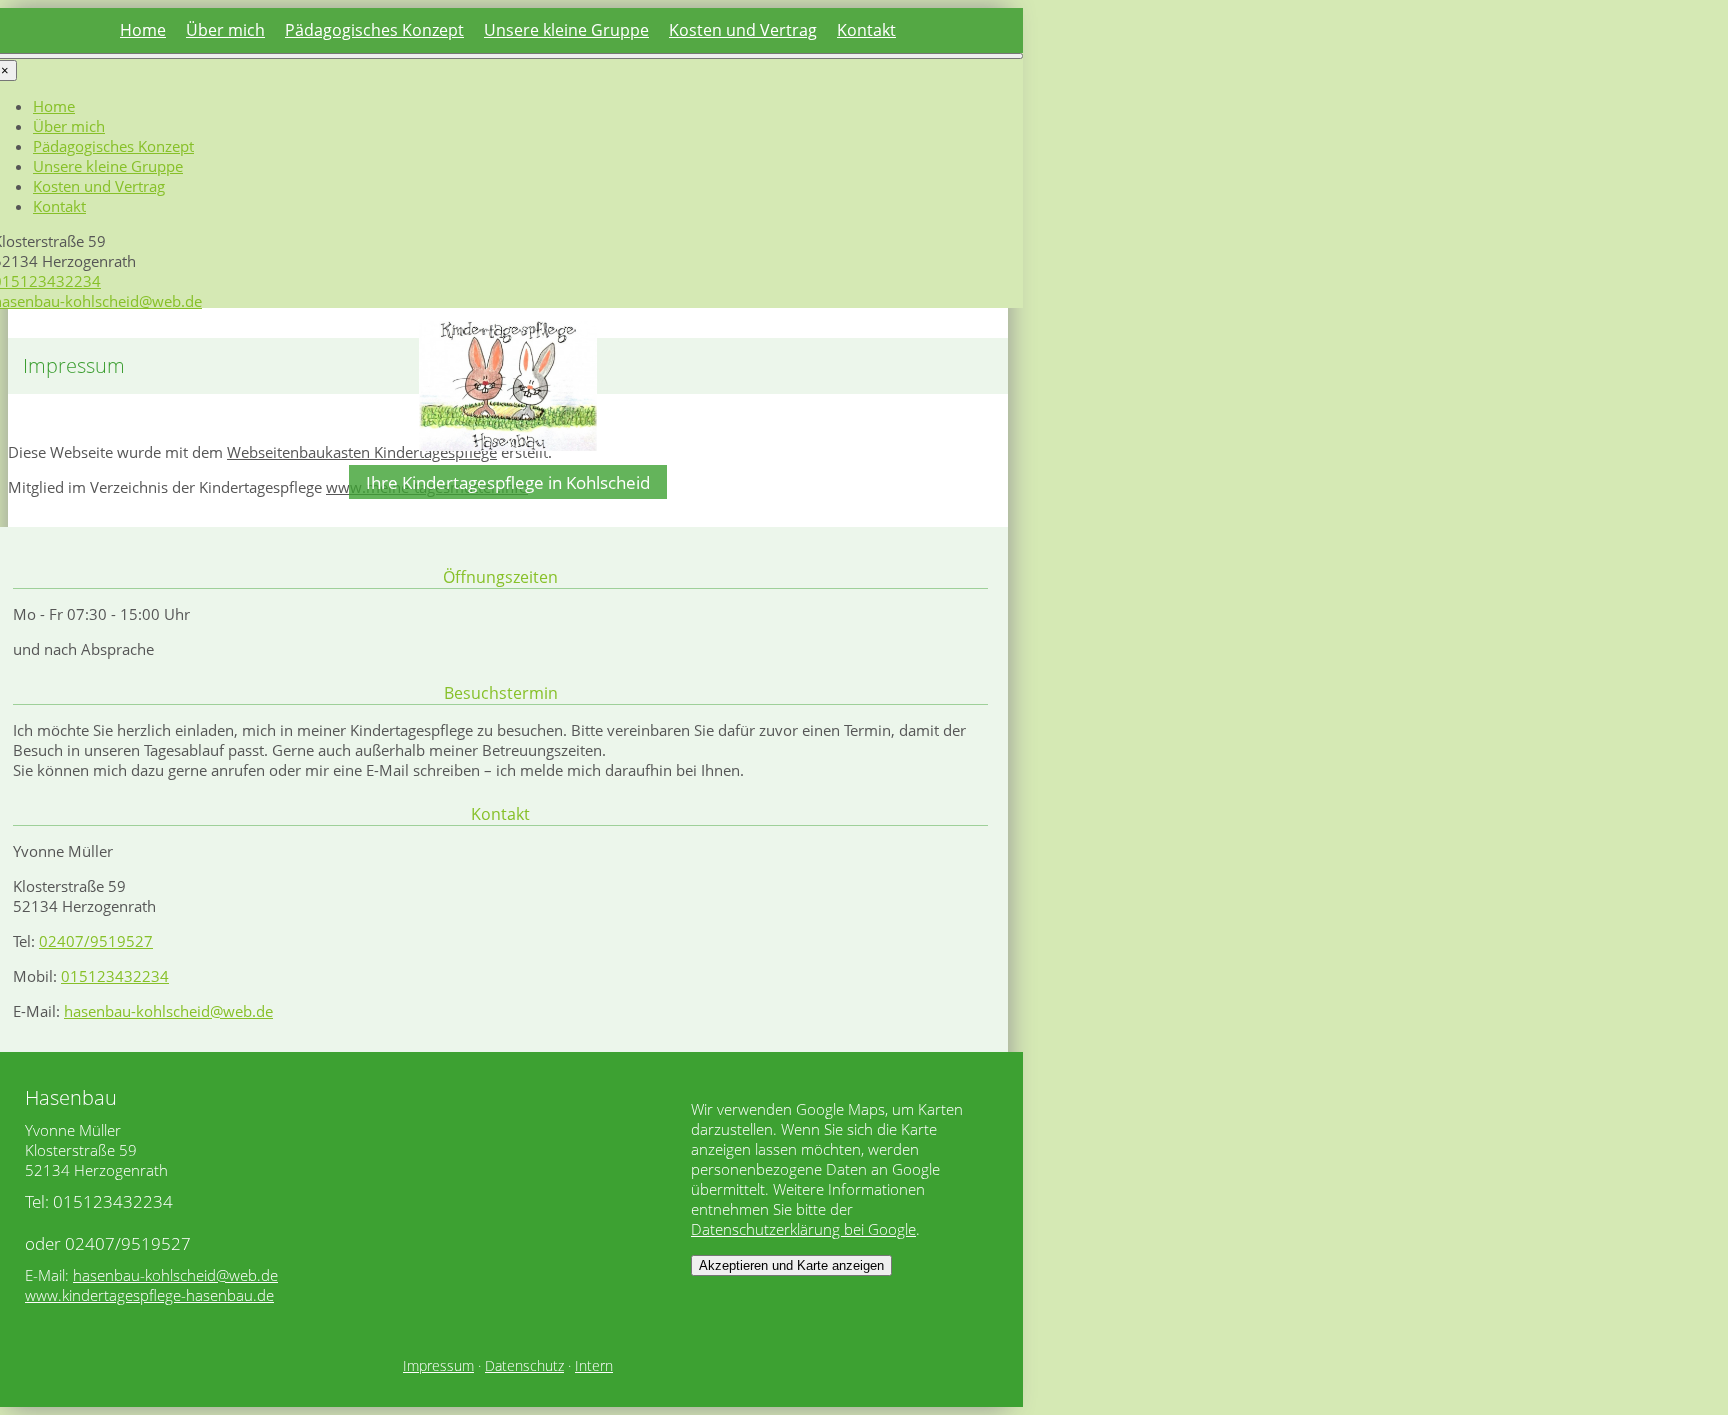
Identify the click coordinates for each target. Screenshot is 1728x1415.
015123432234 (115, 976)
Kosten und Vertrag (743, 30)
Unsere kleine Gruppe (566, 30)
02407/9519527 (96, 941)
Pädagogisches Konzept (374, 30)
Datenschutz (524, 1366)
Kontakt (866, 30)
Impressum (438, 1366)
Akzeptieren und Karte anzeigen (791, 1265)
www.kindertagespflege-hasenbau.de (149, 1295)
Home (143, 30)
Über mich (225, 30)
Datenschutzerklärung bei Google (803, 1229)
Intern (594, 1366)
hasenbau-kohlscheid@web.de (168, 1011)
